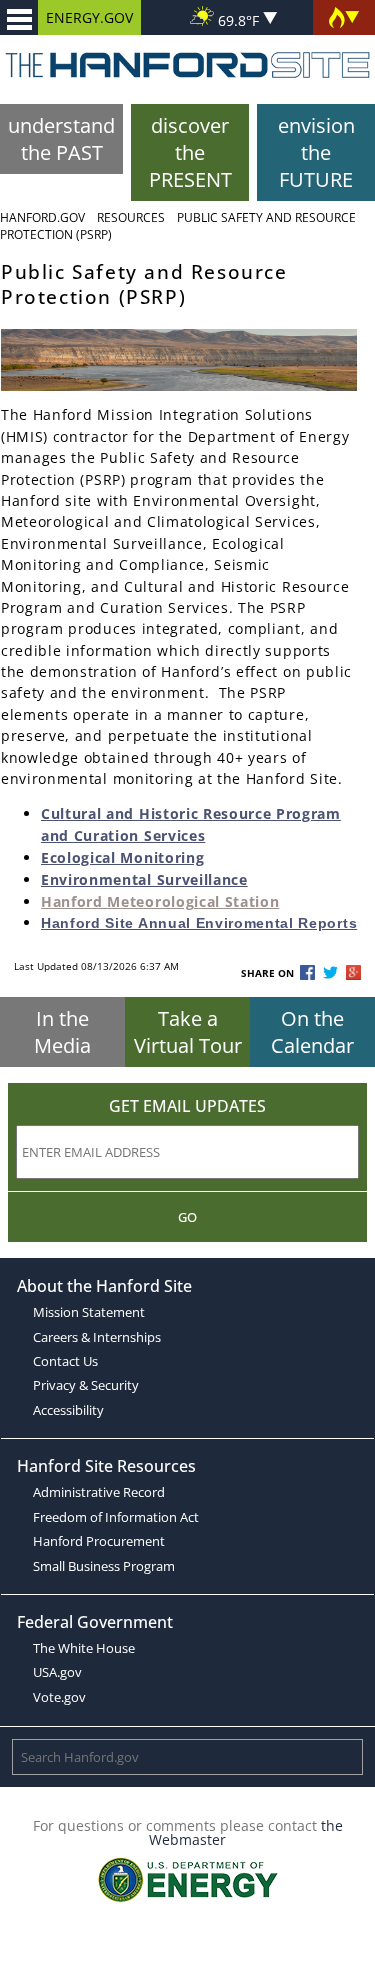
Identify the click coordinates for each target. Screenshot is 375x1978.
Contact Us (65, 1361)
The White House (84, 1648)
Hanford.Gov (42, 217)
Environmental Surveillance (144, 879)
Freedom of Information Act (116, 1517)
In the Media (62, 1032)
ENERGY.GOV (89, 17)
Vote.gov (59, 1697)
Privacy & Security (86, 1385)
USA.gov (57, 1672)
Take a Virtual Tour (188, 1032)
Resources (131, 217)
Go (187, 1217)
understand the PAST (61, 139)
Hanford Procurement (99, 1541)
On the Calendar (312, 1032)
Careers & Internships (97, 1337)
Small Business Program (104, 1566)
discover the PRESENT (190, 152)
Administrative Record (99, 1492)
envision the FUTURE (316, 152)
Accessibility (68, 1410)
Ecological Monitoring (122, 857)
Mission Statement (89, 1312)
